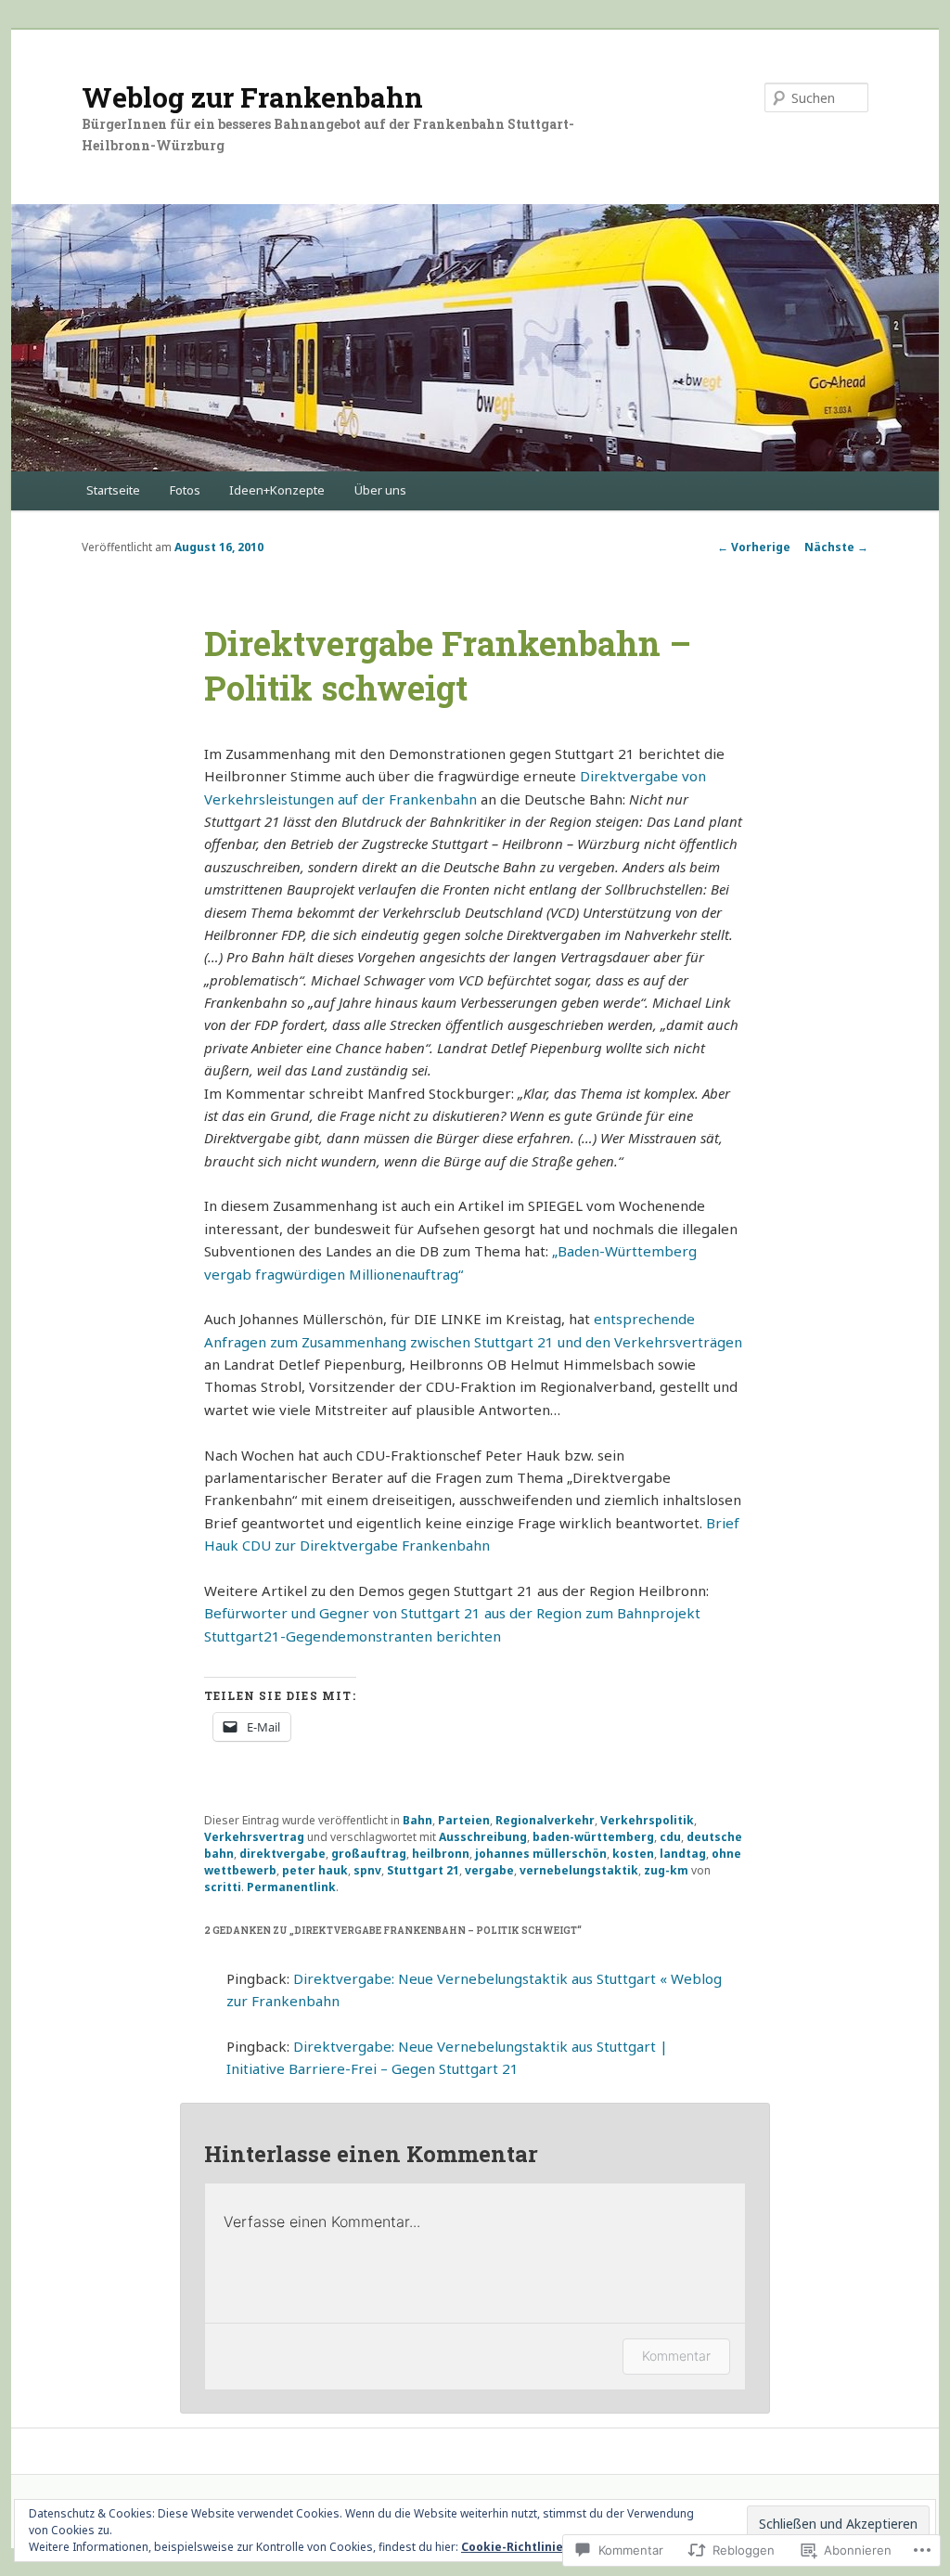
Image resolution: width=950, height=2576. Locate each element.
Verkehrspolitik (647, 1820)
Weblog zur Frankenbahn (252, 97)
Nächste (836, 547)
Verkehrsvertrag (254, 1837)
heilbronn (441, 1854)
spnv (367, 1870)
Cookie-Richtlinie (512, 2547)
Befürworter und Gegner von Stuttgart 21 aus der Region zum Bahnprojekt (452, 1613)
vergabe (489, 1870)
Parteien (464, 1820)
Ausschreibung (483, 1837)
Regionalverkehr (545, 1820)
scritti (223, 1887)
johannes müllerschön (541, 1854)
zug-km (666, 1870)
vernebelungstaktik (579, 1870)
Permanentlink (291, 1887)
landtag (683, 1854)
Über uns (380, 490)
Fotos (185, 490)
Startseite (113, 490)
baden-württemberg (593, 1837)
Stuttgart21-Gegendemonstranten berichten (353, 1636)
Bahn (417, 1820)
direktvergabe (282, 1854)
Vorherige (754, 547)
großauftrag (369, 1854)
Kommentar (676, 2356)
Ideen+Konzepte (277, 490)
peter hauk (315, 1870)
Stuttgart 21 (423, 1870)
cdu (670, 1837)
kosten (633, 1854)
